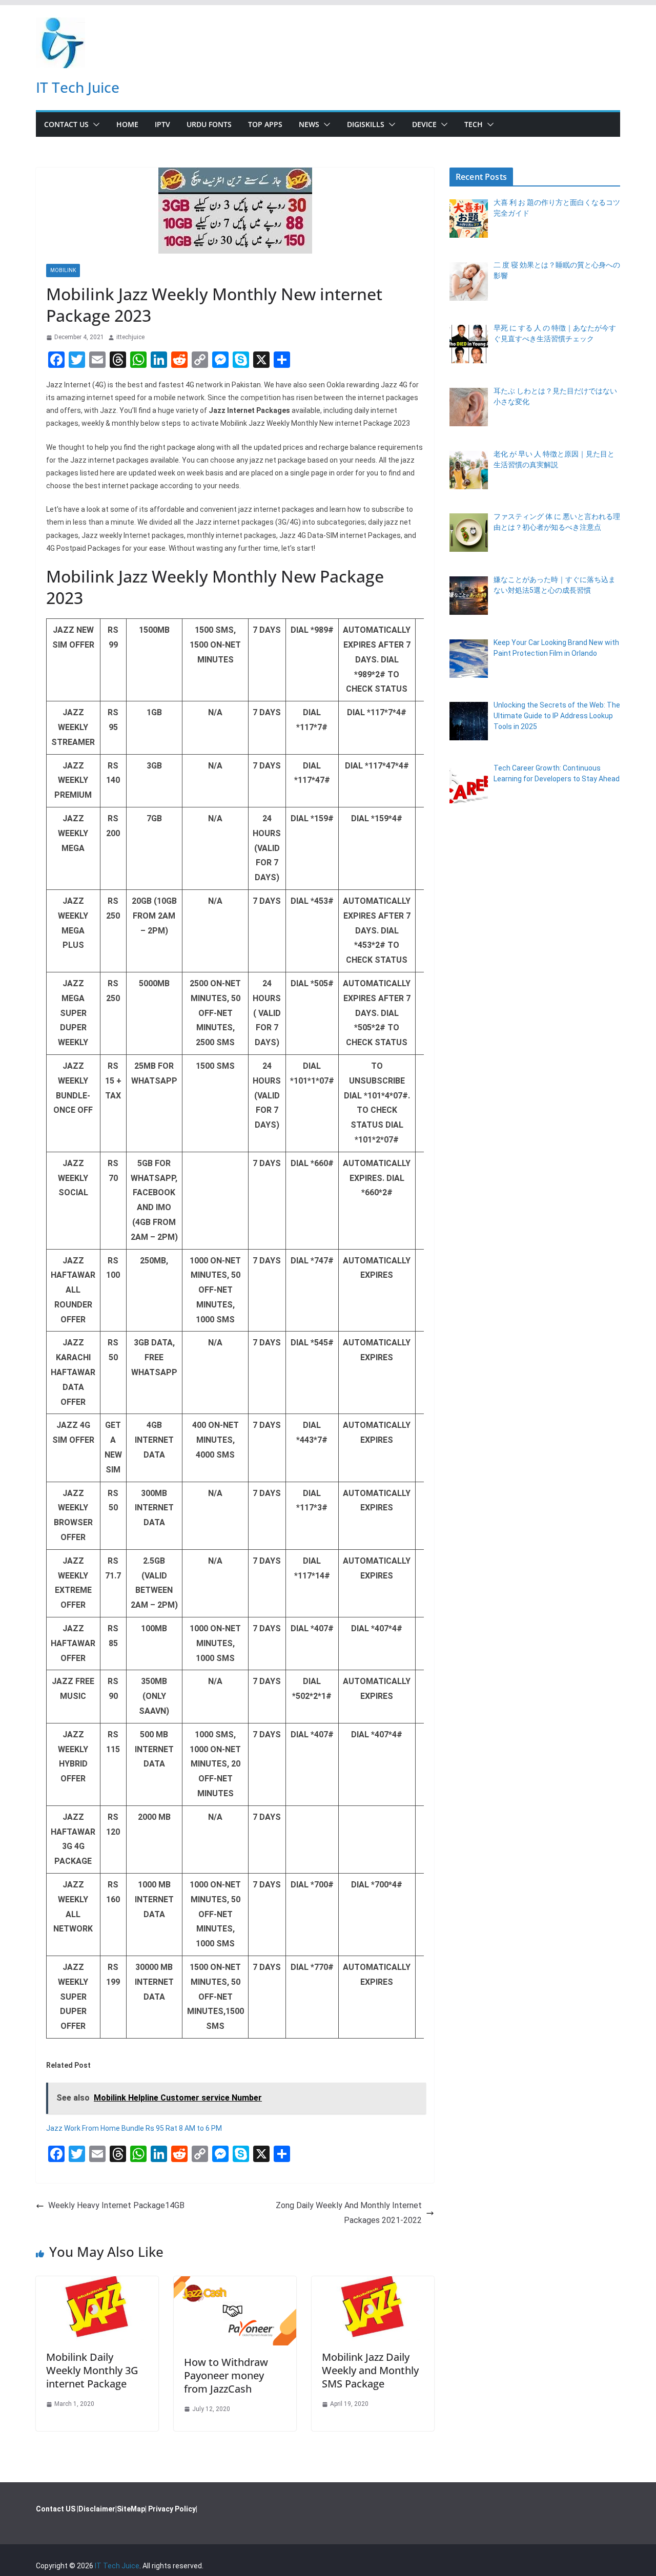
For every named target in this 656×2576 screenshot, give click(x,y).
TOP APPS (265, 124)
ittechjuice (130, 337)
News (309, 124)
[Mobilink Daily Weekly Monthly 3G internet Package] (97, 2283)
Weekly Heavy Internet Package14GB (116, 2205)
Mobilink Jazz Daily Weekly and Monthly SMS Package (370, 2370)
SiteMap (131, 2509)
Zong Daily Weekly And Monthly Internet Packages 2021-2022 (349, 2213)
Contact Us (66, 124)
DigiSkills (366, 124)
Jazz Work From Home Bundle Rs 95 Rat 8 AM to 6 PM (134, 2128)
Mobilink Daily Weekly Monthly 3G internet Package (92, 2370)
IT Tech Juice (78, 87)
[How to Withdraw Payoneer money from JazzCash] (235, 2283)
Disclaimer (97, 2509)
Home (127, 124)
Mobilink (63, 270)
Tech (474, 124)
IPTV (162, 124)
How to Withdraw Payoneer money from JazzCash (226, 2375)
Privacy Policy (172, 2509)
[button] (94, 124)
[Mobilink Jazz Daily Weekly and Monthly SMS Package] (373, 2283)
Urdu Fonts (209, 124)
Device (424, 124)
